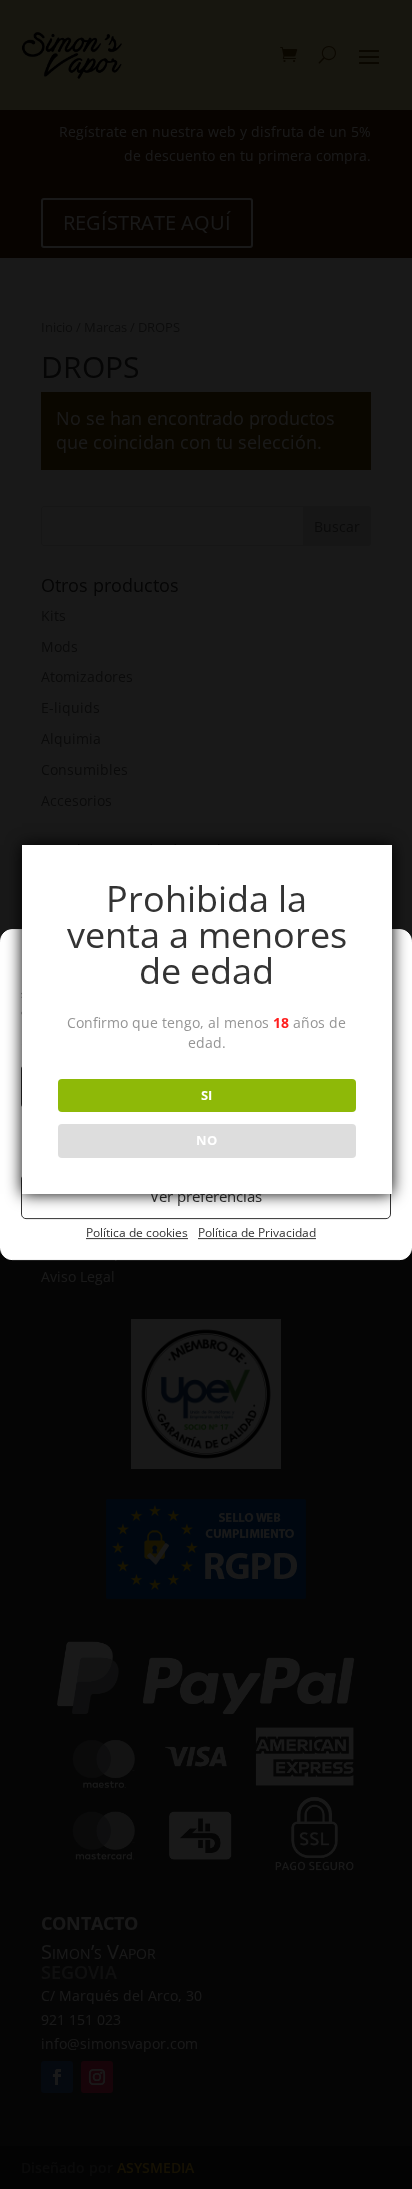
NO (206, 1140)
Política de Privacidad (257, 1232)
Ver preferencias (206, 1196)
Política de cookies (137, 1232)
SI (206, 1095)
